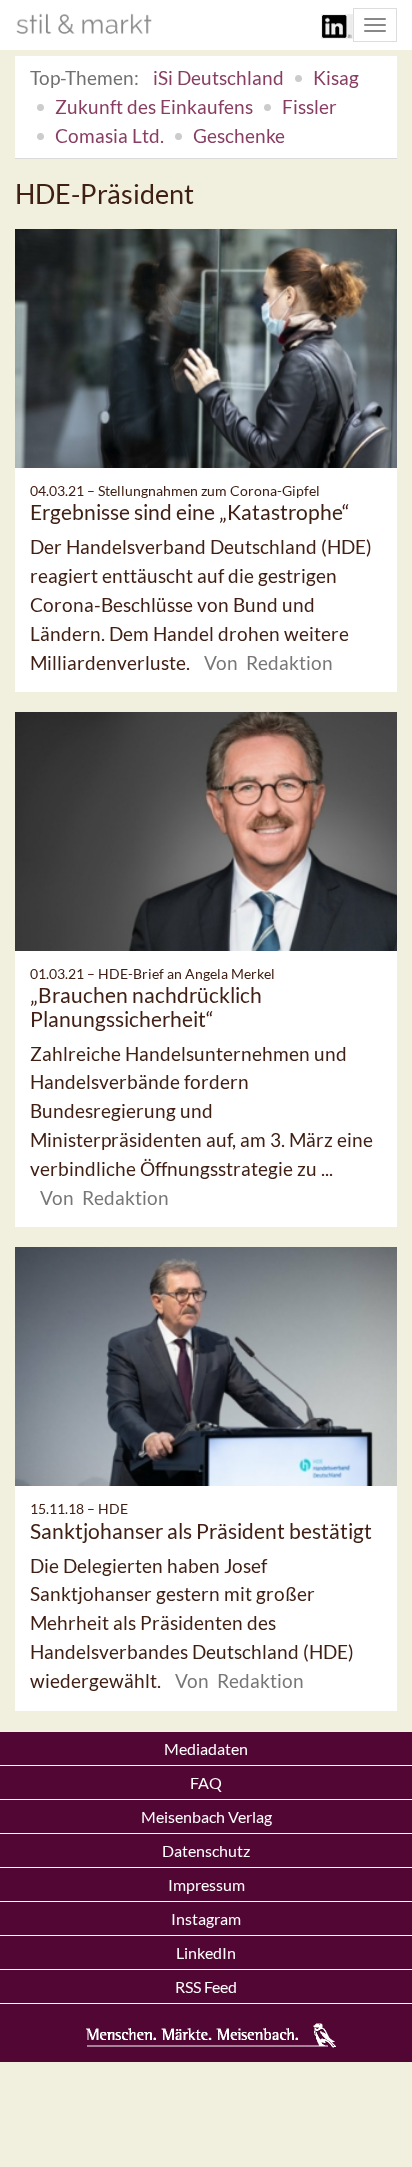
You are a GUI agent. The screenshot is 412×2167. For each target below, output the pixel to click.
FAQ (206, 1782)
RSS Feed (206, 1986)
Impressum (206, 1884)
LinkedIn (206, 1952)
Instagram (206, 1918)
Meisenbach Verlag (206, 1816)
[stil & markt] (84, 24)
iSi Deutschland (218, 77)
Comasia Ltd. (109, 135)
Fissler (309, 106)
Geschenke (239, 135)
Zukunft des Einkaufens (154, 106)
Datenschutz (206, 1850)
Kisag (336, 77)
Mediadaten (206, 1748)
